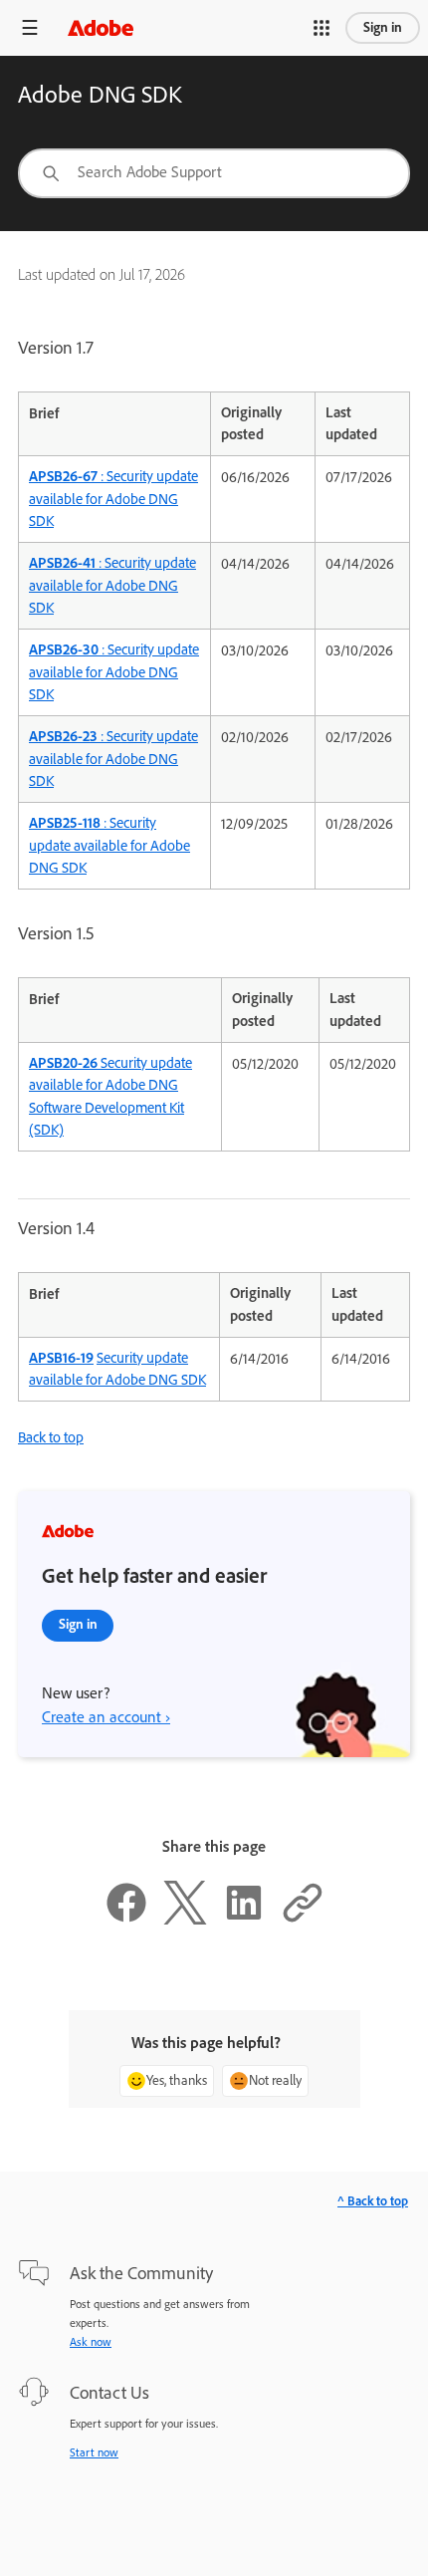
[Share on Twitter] (185, 1920)
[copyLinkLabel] (303, 1920)
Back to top (51, 1437)
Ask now (91, 2342)
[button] (321, 28)
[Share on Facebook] (126, 1920)
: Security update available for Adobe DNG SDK (113, 499)
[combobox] (214, 173)
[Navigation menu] (30, 27)
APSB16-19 (61, 1358)
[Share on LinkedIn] (244, 1920)
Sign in (383, 27)
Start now (94, 2452)
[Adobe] (101, 27)
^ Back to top (373, 2201)
